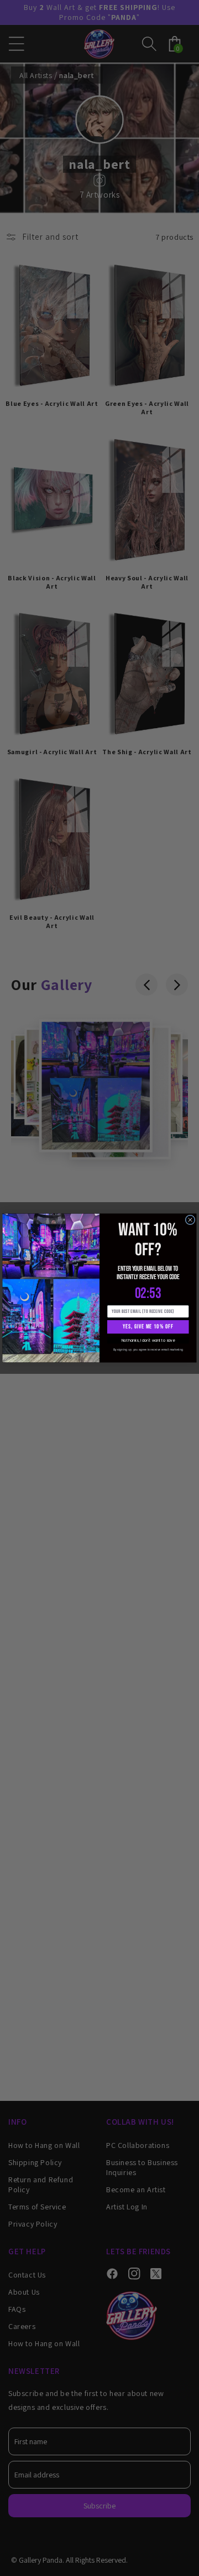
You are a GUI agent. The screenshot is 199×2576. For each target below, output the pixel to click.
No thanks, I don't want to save (148, 1340)
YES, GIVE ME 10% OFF (148, 1326)
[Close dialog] (190, 1220)
